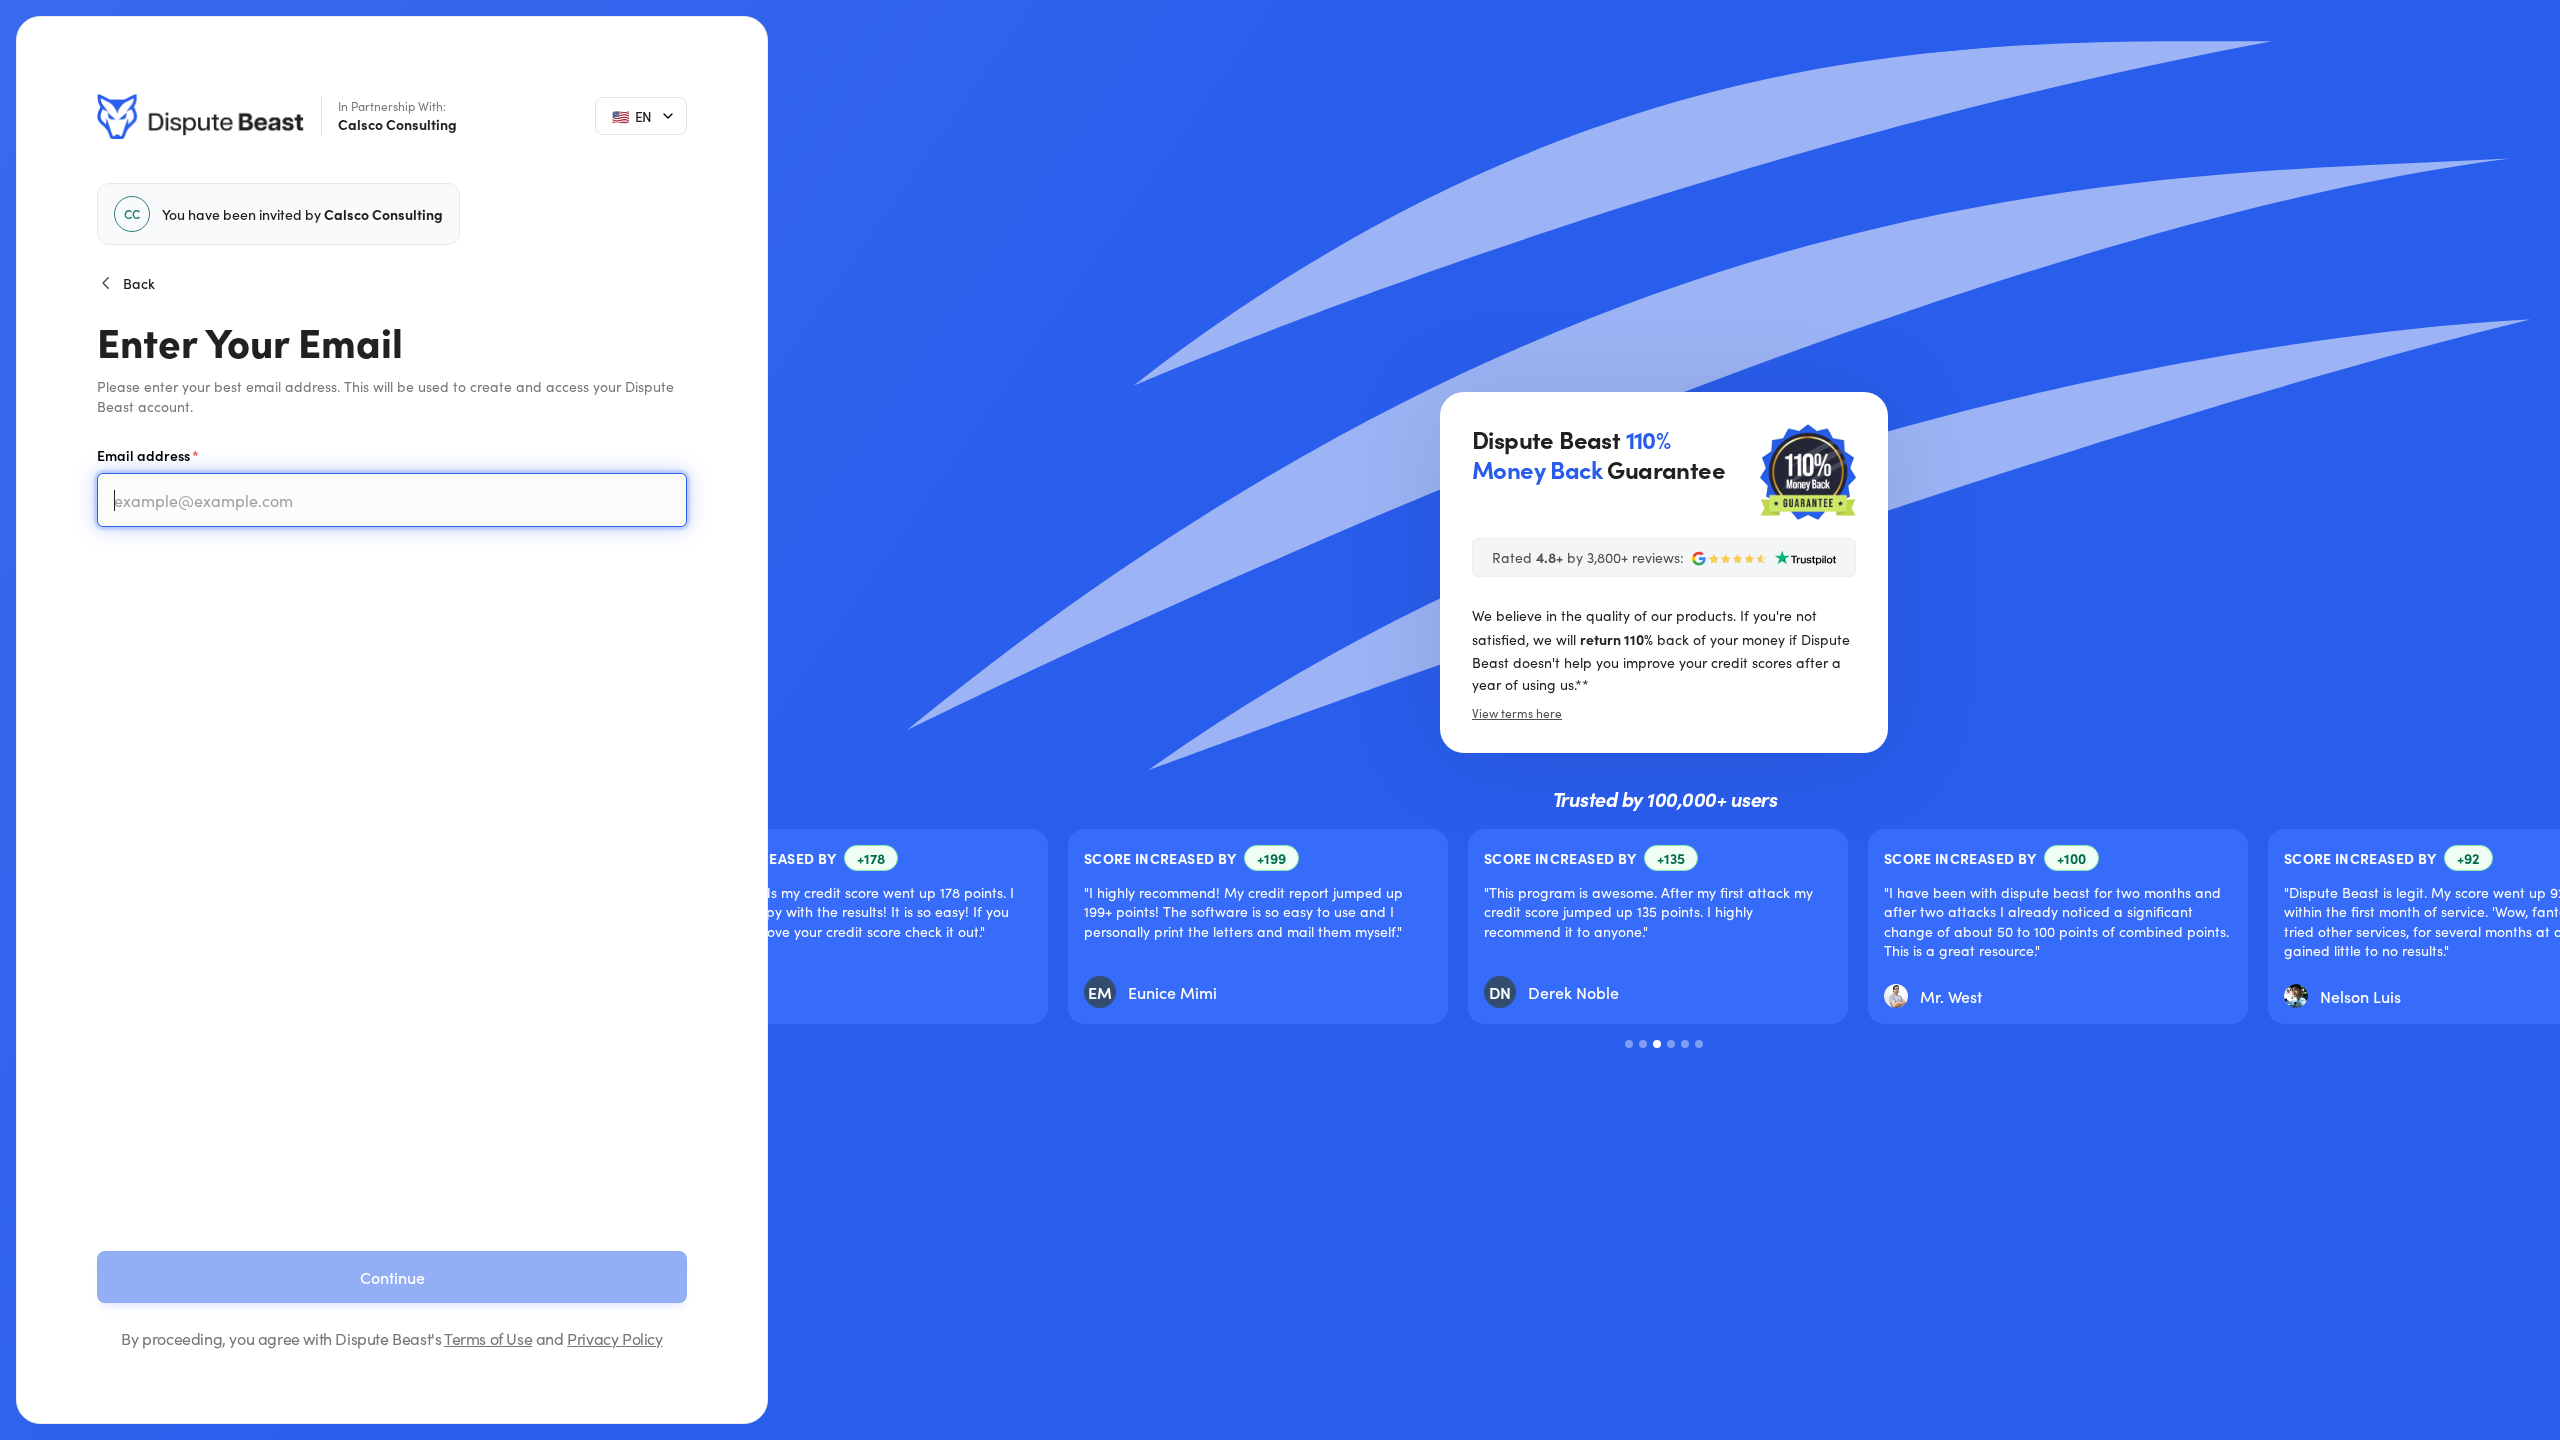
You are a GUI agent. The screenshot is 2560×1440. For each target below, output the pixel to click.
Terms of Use (488, 1338)
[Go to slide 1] (1629, 1044)
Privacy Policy (614, 1338)
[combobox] (641, 116)
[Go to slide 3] (1657, 1044)
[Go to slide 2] (1643, 1044)
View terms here (1517, 713)
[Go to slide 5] (1685, 1044)
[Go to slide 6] (1699, 1044)
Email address (143, 455)
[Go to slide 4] (1671, 1044)
